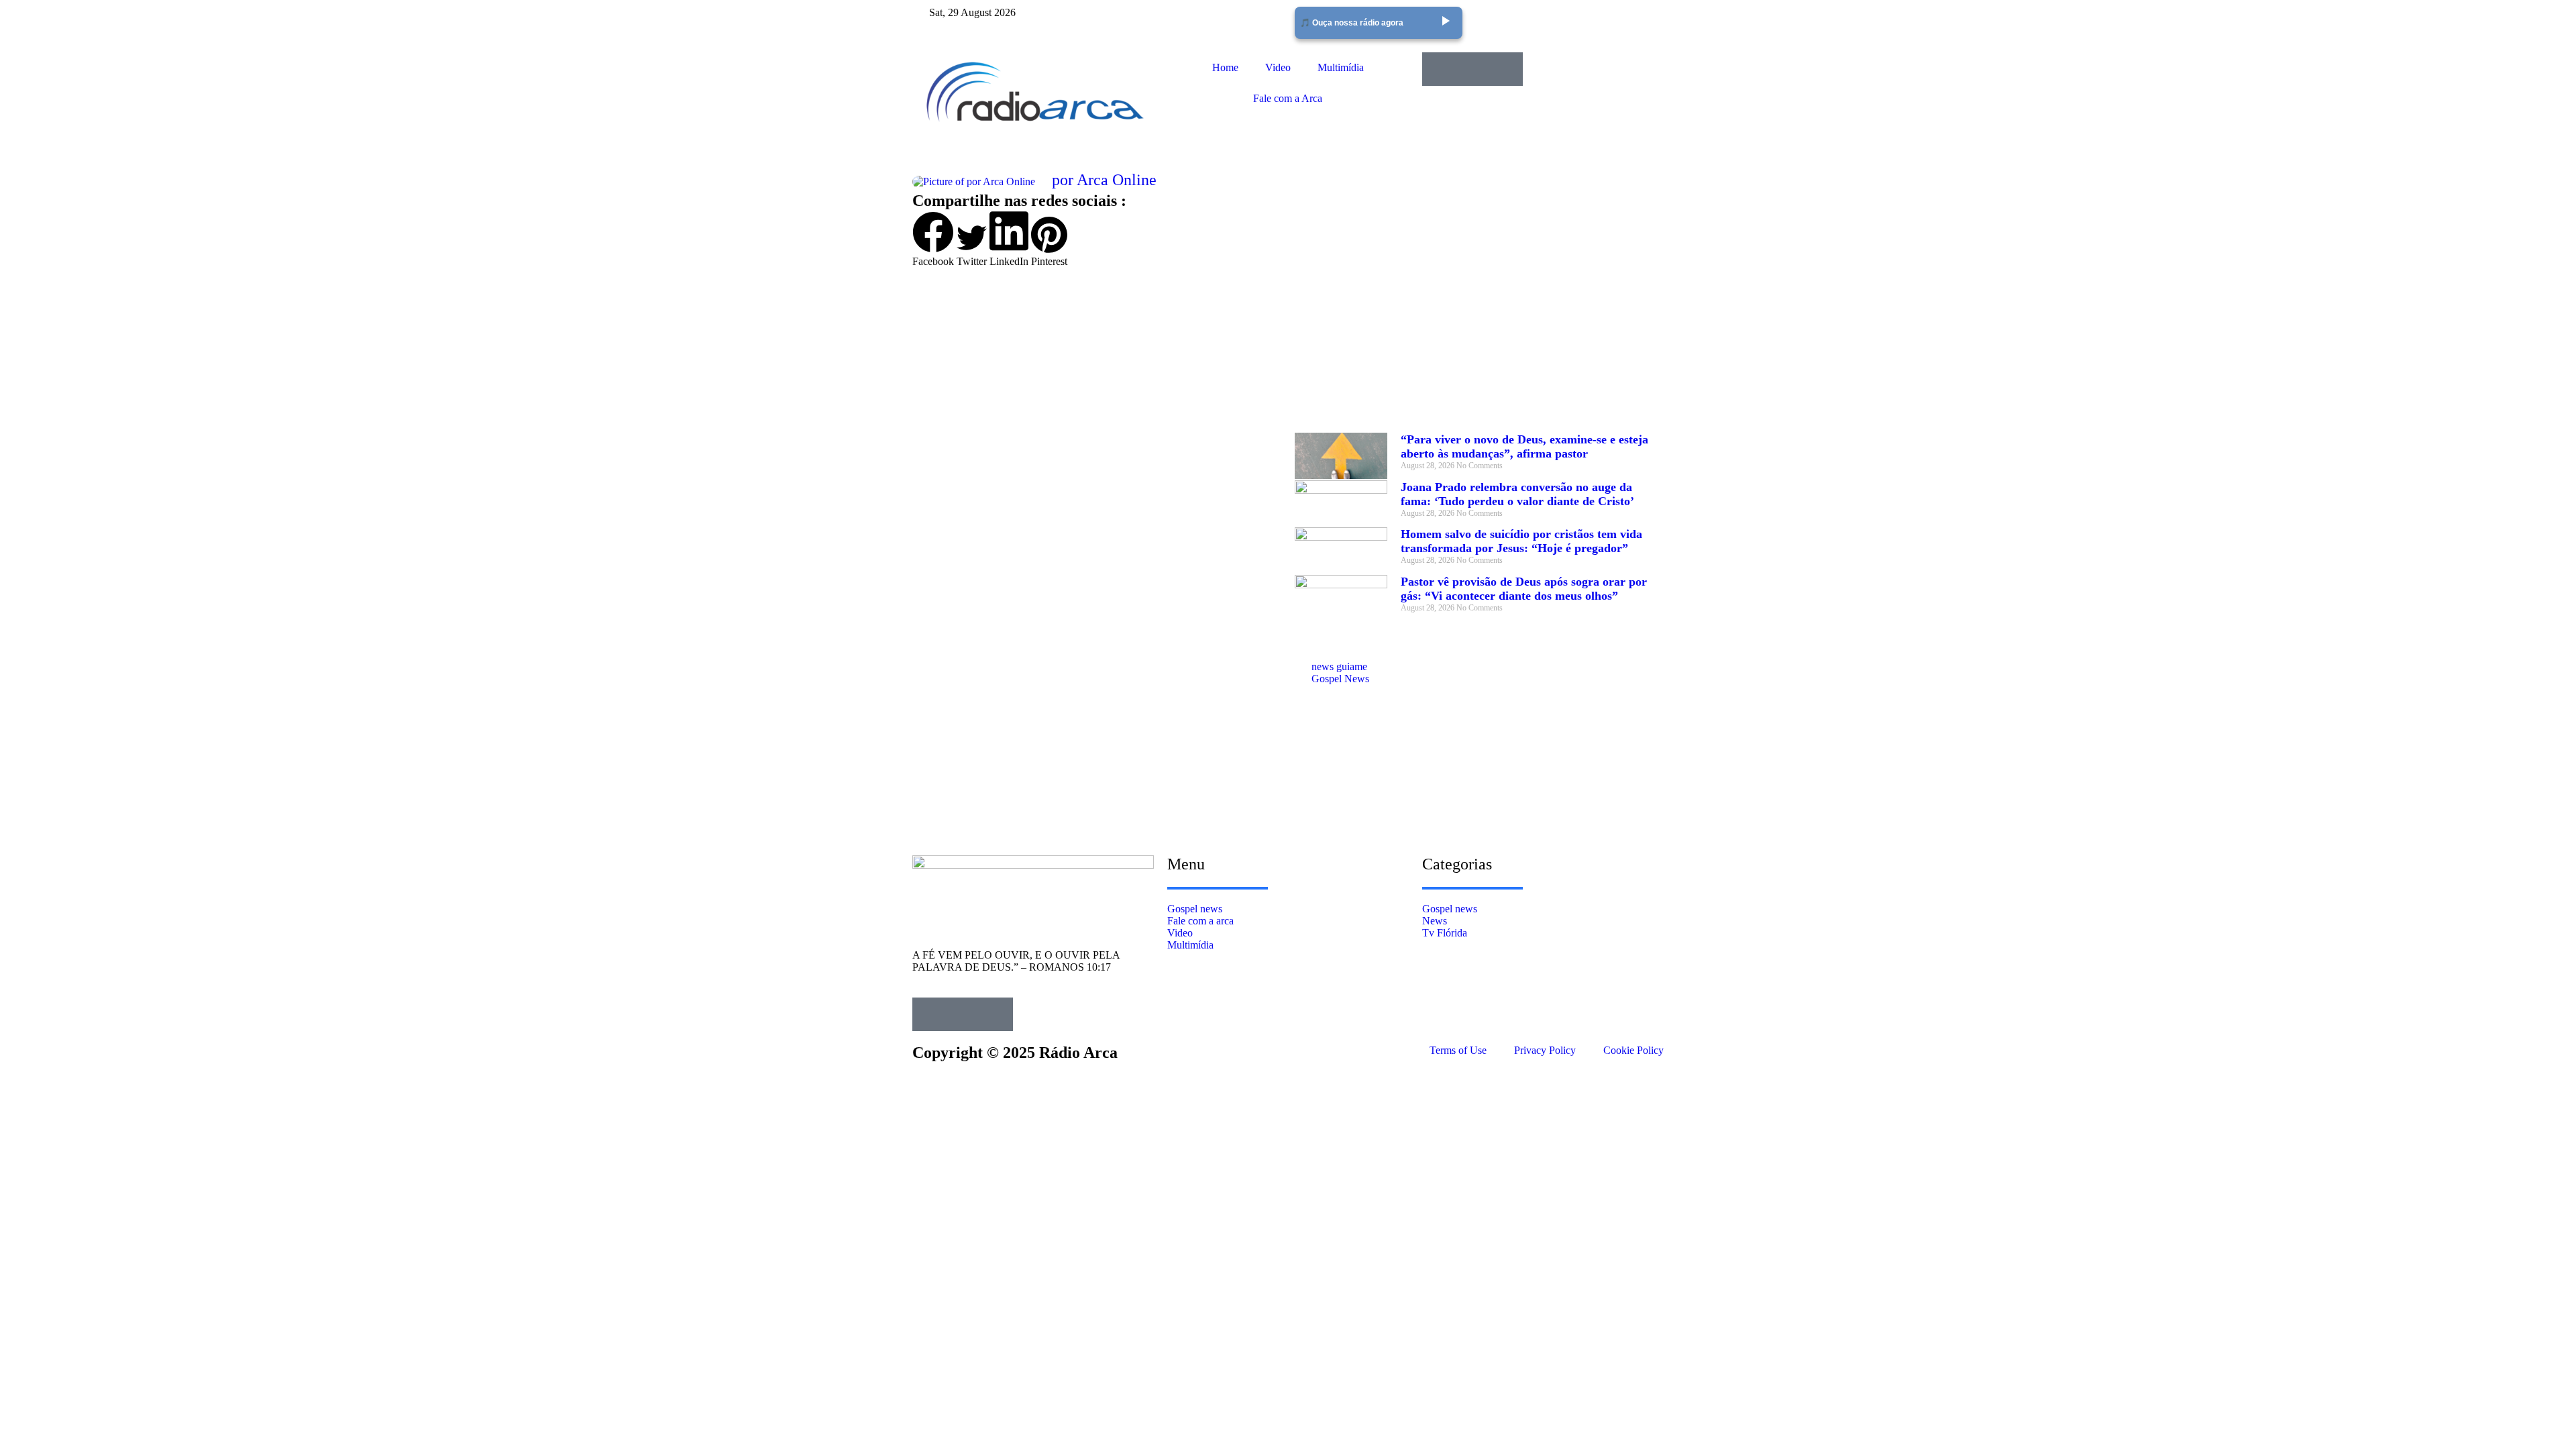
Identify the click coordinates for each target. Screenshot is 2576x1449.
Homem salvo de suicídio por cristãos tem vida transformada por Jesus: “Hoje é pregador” (1521, 541)
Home (1225, 67)
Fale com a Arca (1288, 98)
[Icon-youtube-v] (1506, 69)
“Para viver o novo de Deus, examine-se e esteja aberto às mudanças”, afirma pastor (1524, 446)
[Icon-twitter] (1472, 69)
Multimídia (1341, 67)
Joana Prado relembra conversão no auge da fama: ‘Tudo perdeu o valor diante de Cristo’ (1517, 494)
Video (1278, 67)
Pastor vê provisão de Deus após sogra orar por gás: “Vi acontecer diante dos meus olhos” (1524, 589)
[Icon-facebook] (1439, 69)
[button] (933, 239)
